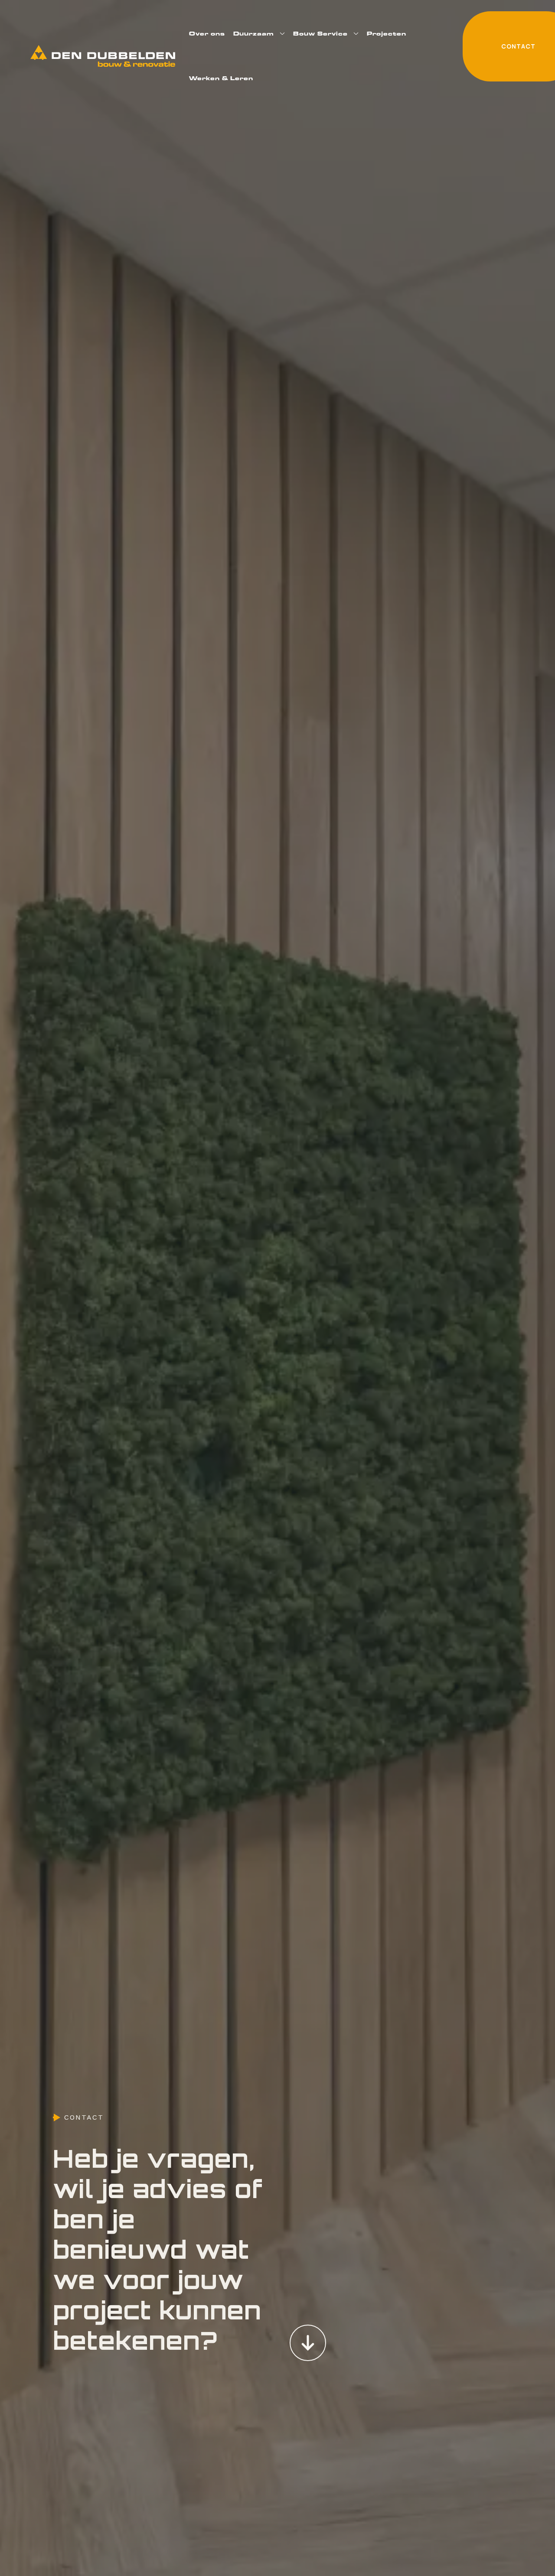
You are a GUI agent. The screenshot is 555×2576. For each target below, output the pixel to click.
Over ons (207, 33)
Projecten (387, 33)
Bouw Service (320, 33)
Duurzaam (254, 33)
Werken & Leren (221, 78)
